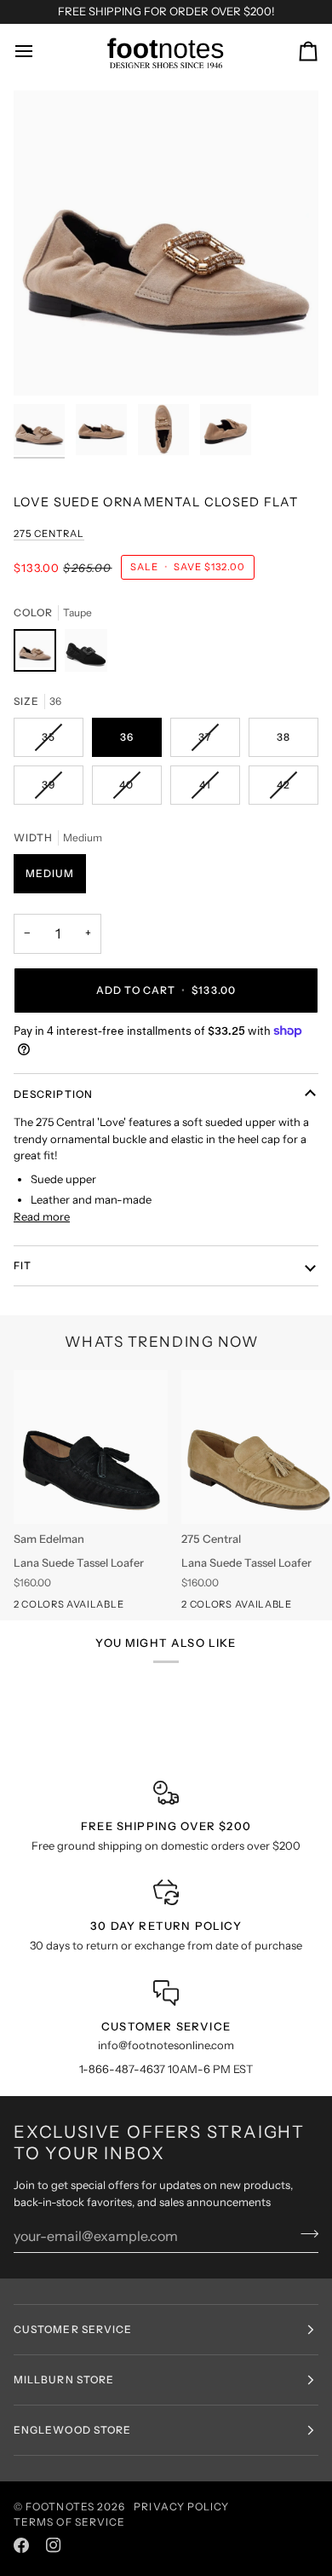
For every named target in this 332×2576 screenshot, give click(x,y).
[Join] (304, 2233)
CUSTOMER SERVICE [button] (73, 2329)
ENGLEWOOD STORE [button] (72, 2430)
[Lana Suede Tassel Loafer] (91, 1447)
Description (53, 1094)
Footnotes (60, 2507)
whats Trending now (162, 1342)
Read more (42, 1216)
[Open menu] (39, 52)
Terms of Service (69, 2522)
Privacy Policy (181, 2507)
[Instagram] (54, 2545)
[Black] (86, 655)
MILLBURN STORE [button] (64, 2380)
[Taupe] (39, 655)
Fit (23, 1265)
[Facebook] (21, 2545)
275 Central (49, 534)
